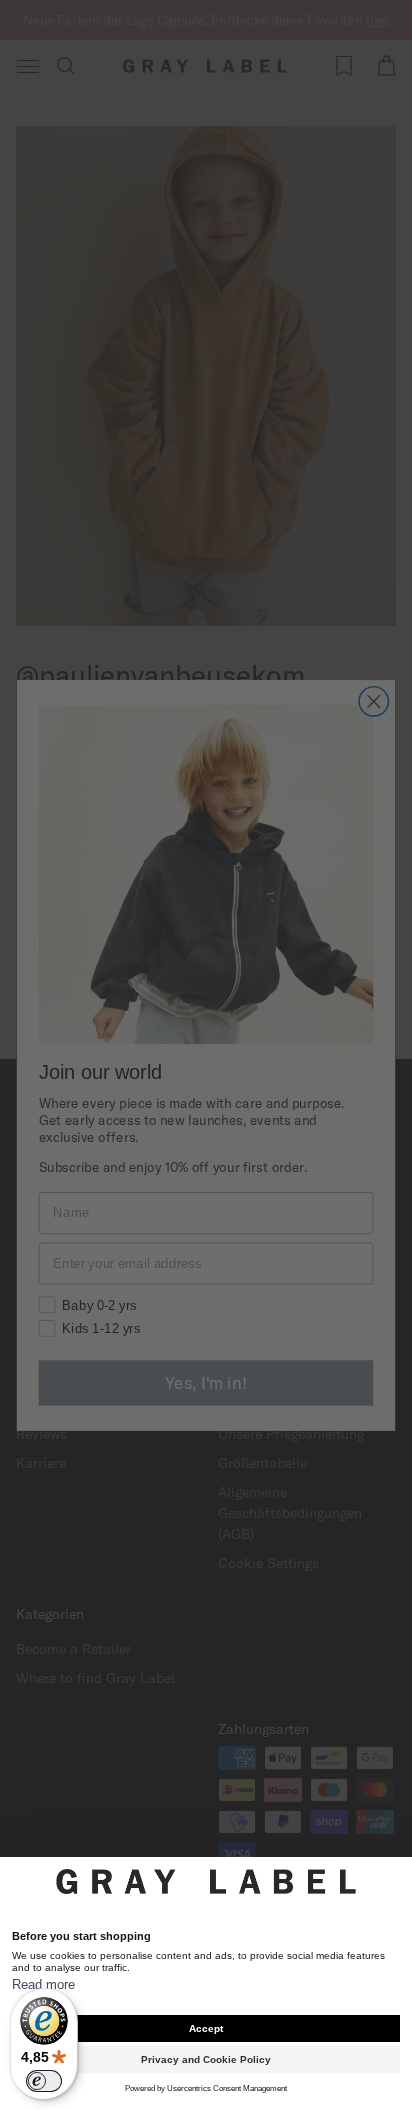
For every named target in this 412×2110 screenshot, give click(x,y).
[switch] (44, 2081)
